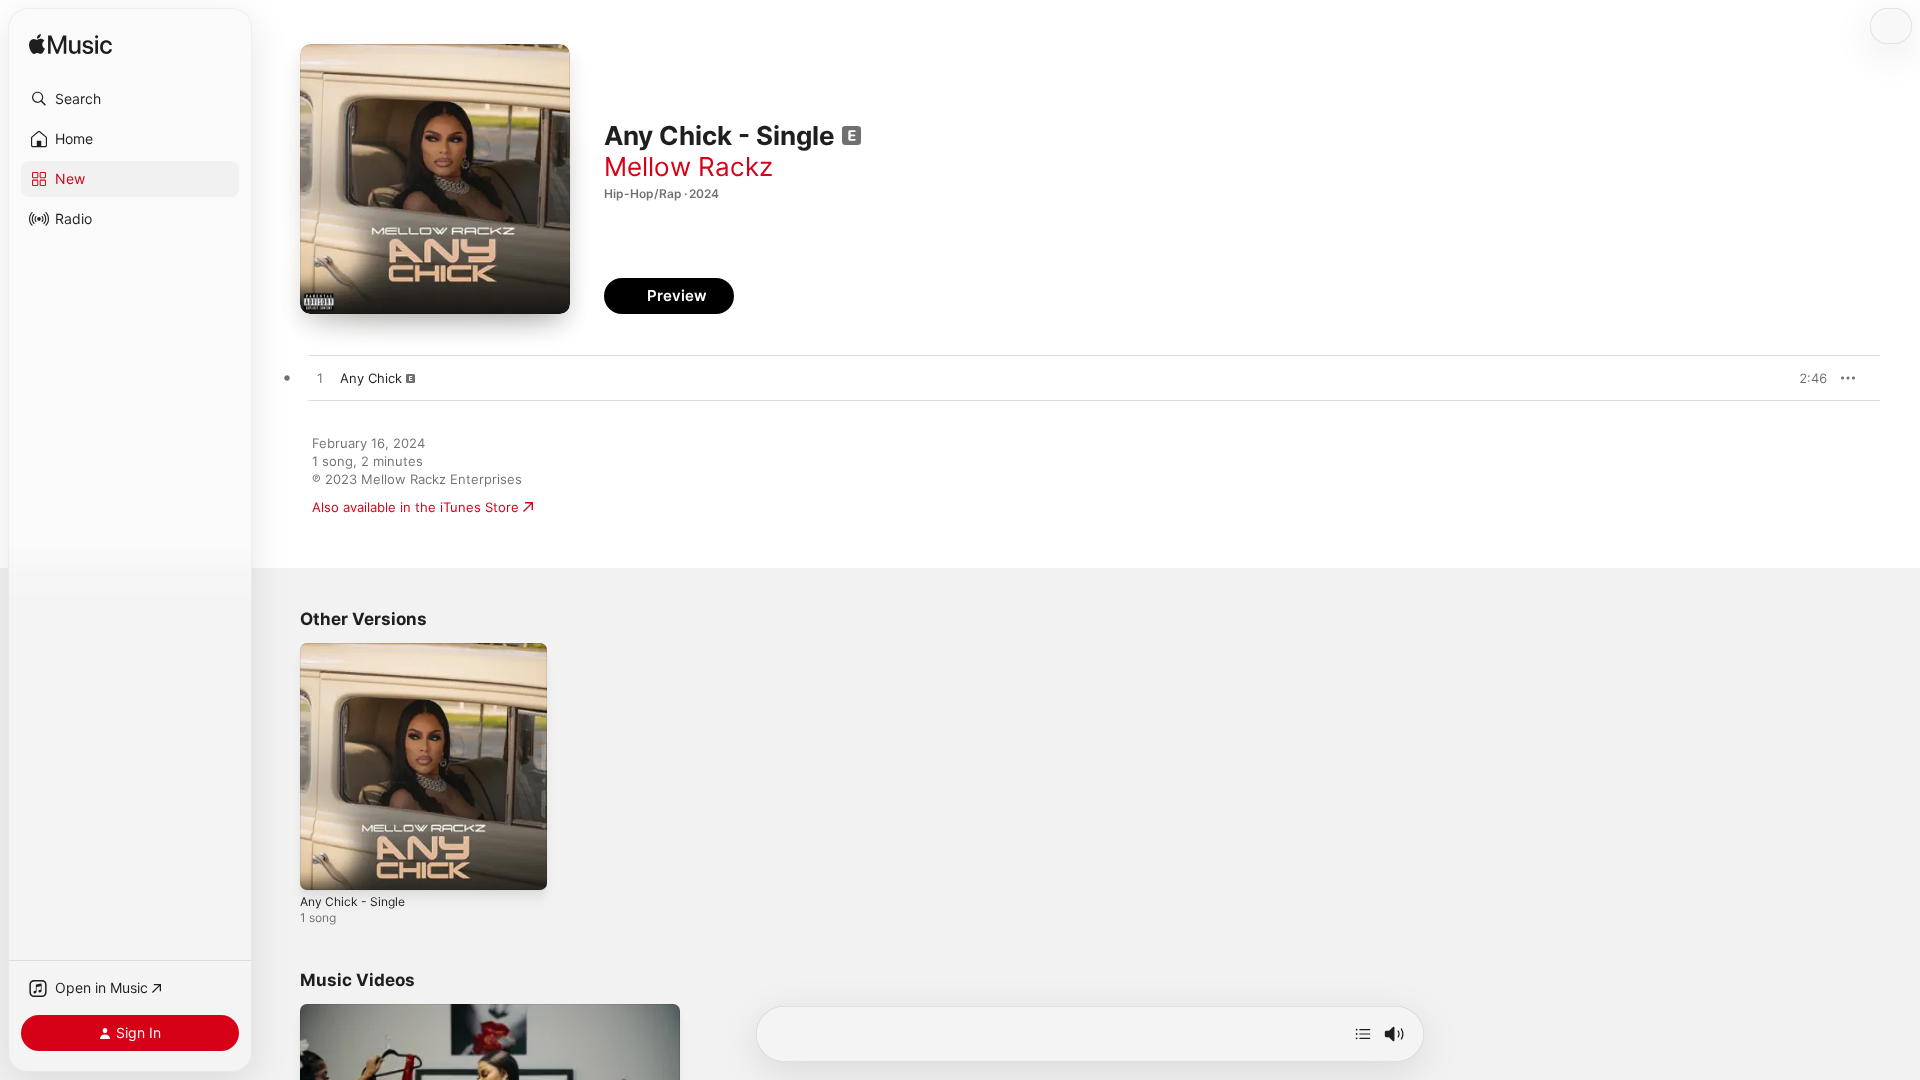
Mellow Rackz (688, 166)
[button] (130, 99)
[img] (70, 45)
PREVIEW (1805, 378)
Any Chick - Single (357, 651)
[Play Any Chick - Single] (325, 865)
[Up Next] (1363, 1034)
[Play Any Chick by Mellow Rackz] (320, 379)
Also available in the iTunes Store (415, 507)
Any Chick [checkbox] (371, 378)
